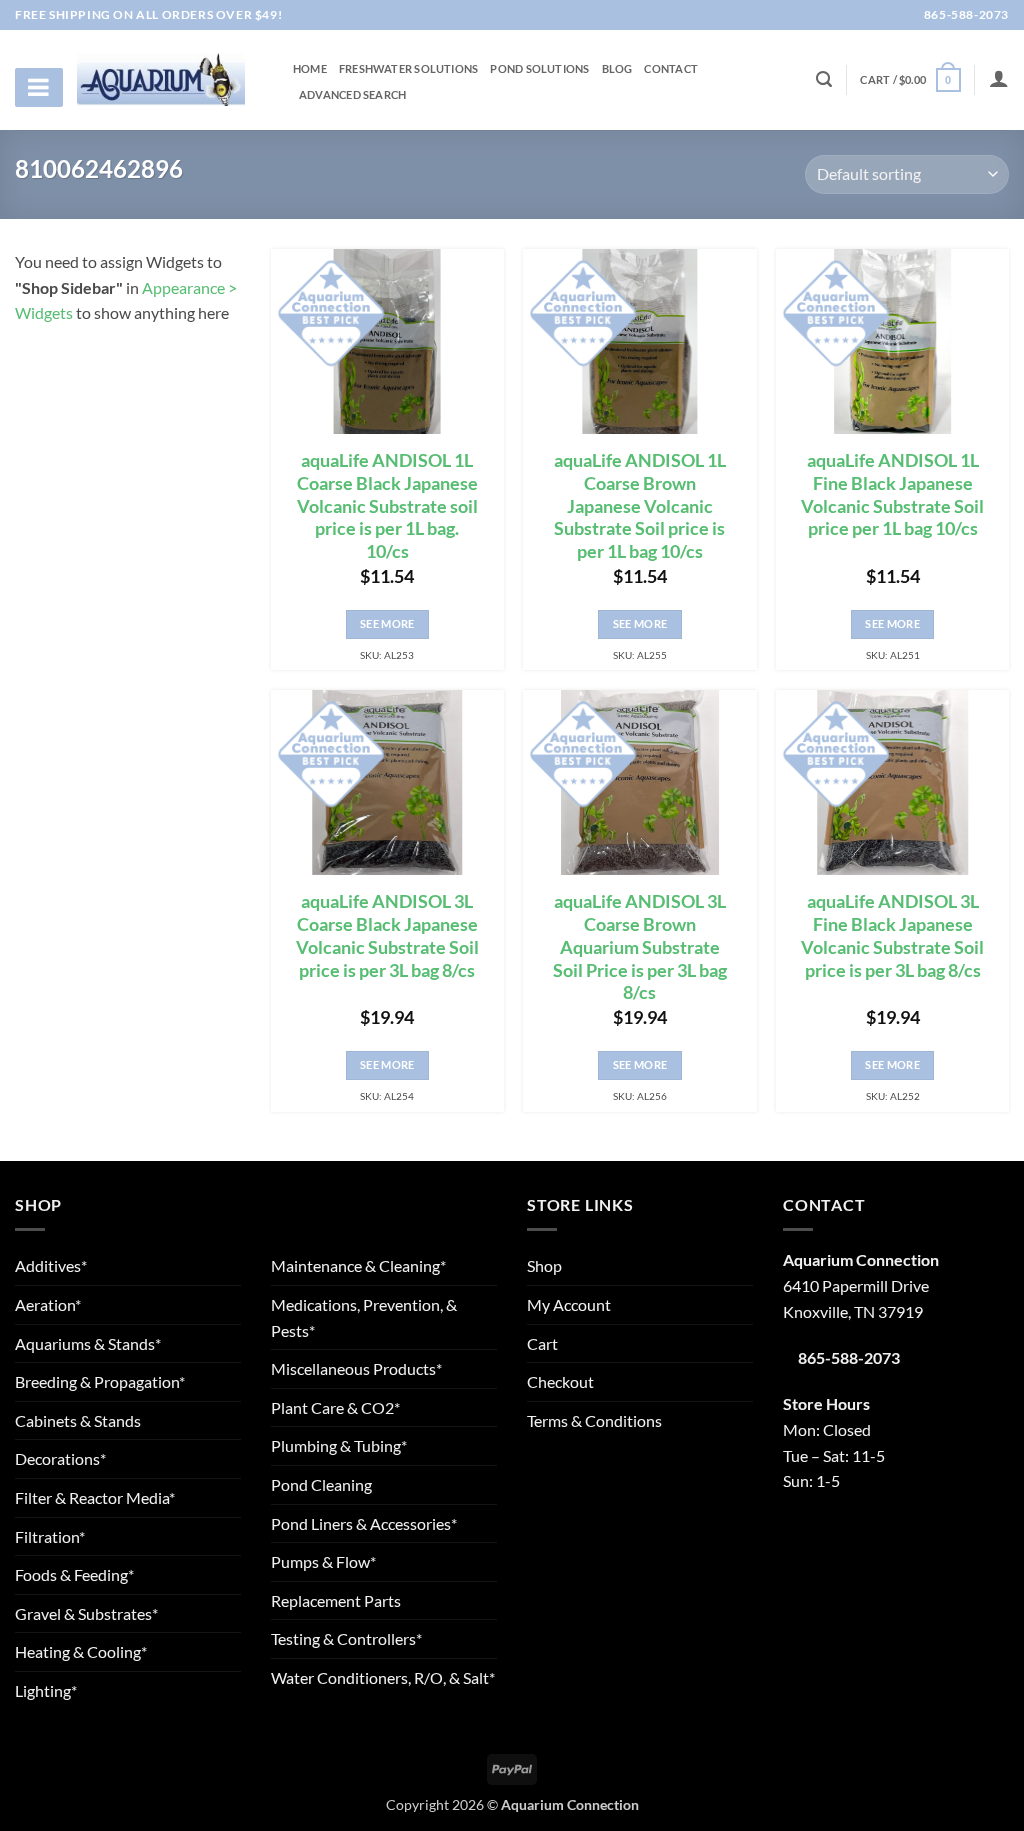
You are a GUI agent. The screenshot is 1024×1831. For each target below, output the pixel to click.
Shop (544, 1265)
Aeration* (48, 1304)
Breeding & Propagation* (100, 1381)
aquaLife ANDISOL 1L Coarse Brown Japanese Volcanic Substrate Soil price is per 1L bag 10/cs (640, 506)
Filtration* (50, 1536)
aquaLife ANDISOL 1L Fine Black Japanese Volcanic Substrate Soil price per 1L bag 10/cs (892, 495)
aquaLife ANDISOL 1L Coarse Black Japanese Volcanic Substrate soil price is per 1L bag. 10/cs (387, 506)
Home (310, 69)
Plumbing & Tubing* (339, 1445)
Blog (617, 69)
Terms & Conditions (594, 1420)
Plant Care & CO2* (335, 1407)
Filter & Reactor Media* (95, 1497)
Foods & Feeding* (74, 1574)
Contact (671, 69)
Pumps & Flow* (323, 1561)
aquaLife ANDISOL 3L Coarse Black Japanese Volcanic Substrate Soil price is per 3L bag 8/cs (387, 936)
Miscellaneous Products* (356, 1368)
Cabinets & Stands (78, 1420)
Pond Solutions (539, 69)
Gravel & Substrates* (86, 1613)
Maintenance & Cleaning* (358, 1265)
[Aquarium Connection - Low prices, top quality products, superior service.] (161, 79)
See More (387, 623)
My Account (569, 1304)
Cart (542, 1343)
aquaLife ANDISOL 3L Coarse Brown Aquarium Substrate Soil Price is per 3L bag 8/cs (640, 947)
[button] (910, 79)
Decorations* (60, 1458)
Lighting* (46, 1690)
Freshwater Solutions (408, 69)
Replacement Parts (336, 1600)
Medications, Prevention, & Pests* (364, 1317)
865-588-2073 (965, 14)
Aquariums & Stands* (88, 1343)
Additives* (51, 1265)
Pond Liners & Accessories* (364, 1523)
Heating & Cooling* (81, 1651)
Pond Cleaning (321, 1484)
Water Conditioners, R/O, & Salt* (383, 1677)
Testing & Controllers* (346, 1638)
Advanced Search (352, 95)
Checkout (560, 1381)
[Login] (999, 78)
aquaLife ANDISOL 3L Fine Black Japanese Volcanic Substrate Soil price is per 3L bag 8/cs (892, 936)
